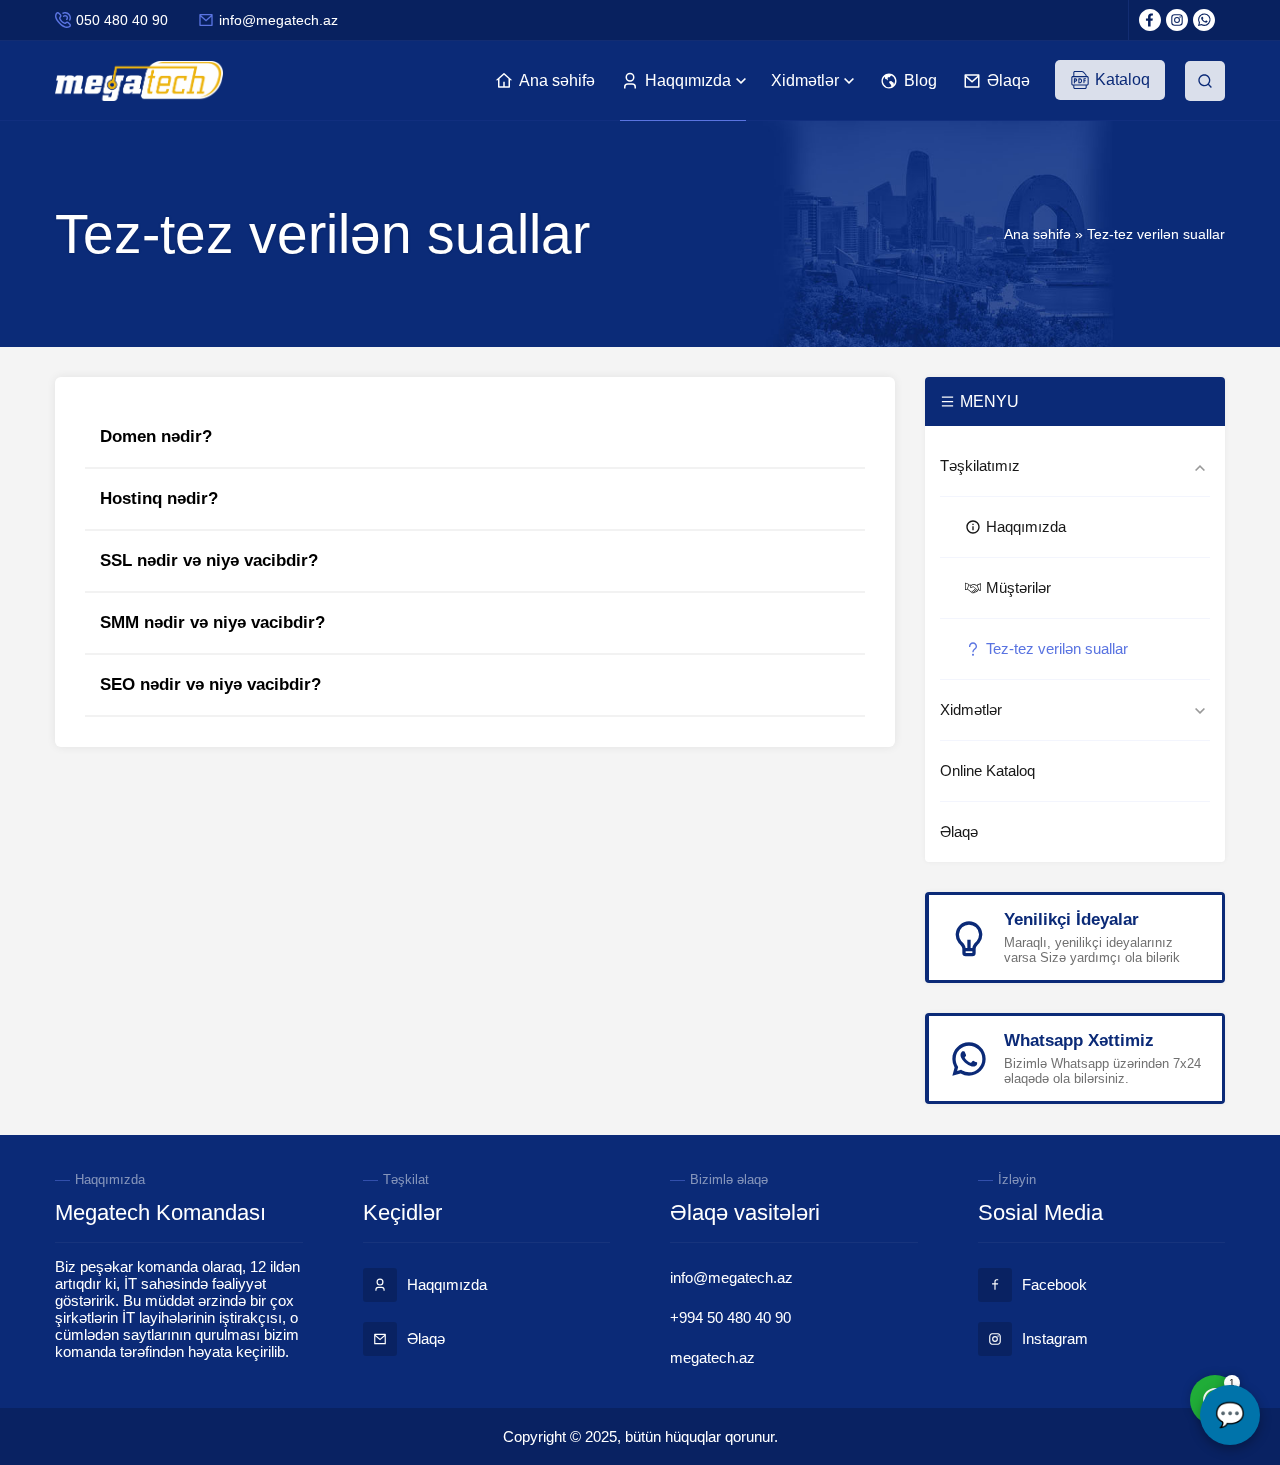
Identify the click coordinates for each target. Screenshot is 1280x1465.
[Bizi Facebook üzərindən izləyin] (1150, 20)
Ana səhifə (1037, 234)
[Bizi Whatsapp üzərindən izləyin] (1204, 20)
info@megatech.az (278, 20)
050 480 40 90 (122, 20)
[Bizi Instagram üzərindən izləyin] (1177, 20)
